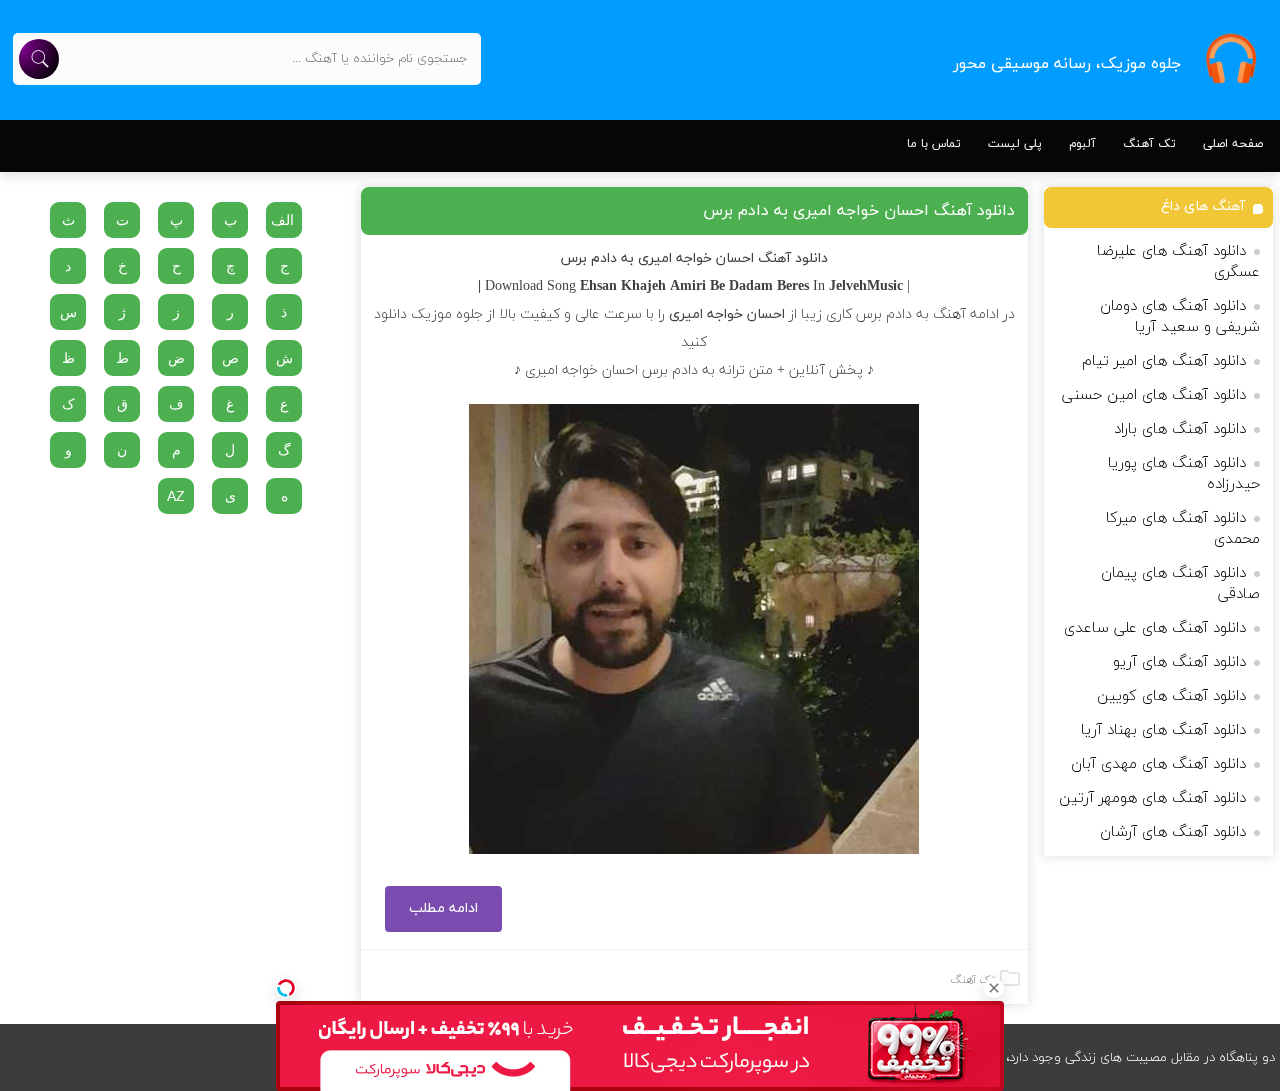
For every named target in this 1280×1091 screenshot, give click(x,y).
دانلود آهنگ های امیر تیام (1164, 361)
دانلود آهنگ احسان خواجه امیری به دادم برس (859, 211)
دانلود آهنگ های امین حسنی (1154, 395)
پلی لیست (1015, 144)
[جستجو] (39, 59)
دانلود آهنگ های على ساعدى (1155, 628)
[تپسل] (286, 988)
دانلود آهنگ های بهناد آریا (1163, 730)
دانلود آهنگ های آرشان (1173, 832)
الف (282, 220)
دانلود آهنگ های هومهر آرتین (1152, 798)
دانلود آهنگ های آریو (1179, 662)
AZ (176, 496)
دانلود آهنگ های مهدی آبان (1158, 764)
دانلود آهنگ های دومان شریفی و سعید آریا (1180, 317)
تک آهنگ (1149, 144)
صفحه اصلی (1233, 144)
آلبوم (1082, 144)
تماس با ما (934, 144)
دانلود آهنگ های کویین (1171, 696)
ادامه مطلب (443, 908)
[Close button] (994, 988)
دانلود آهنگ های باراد (1180, 429)
